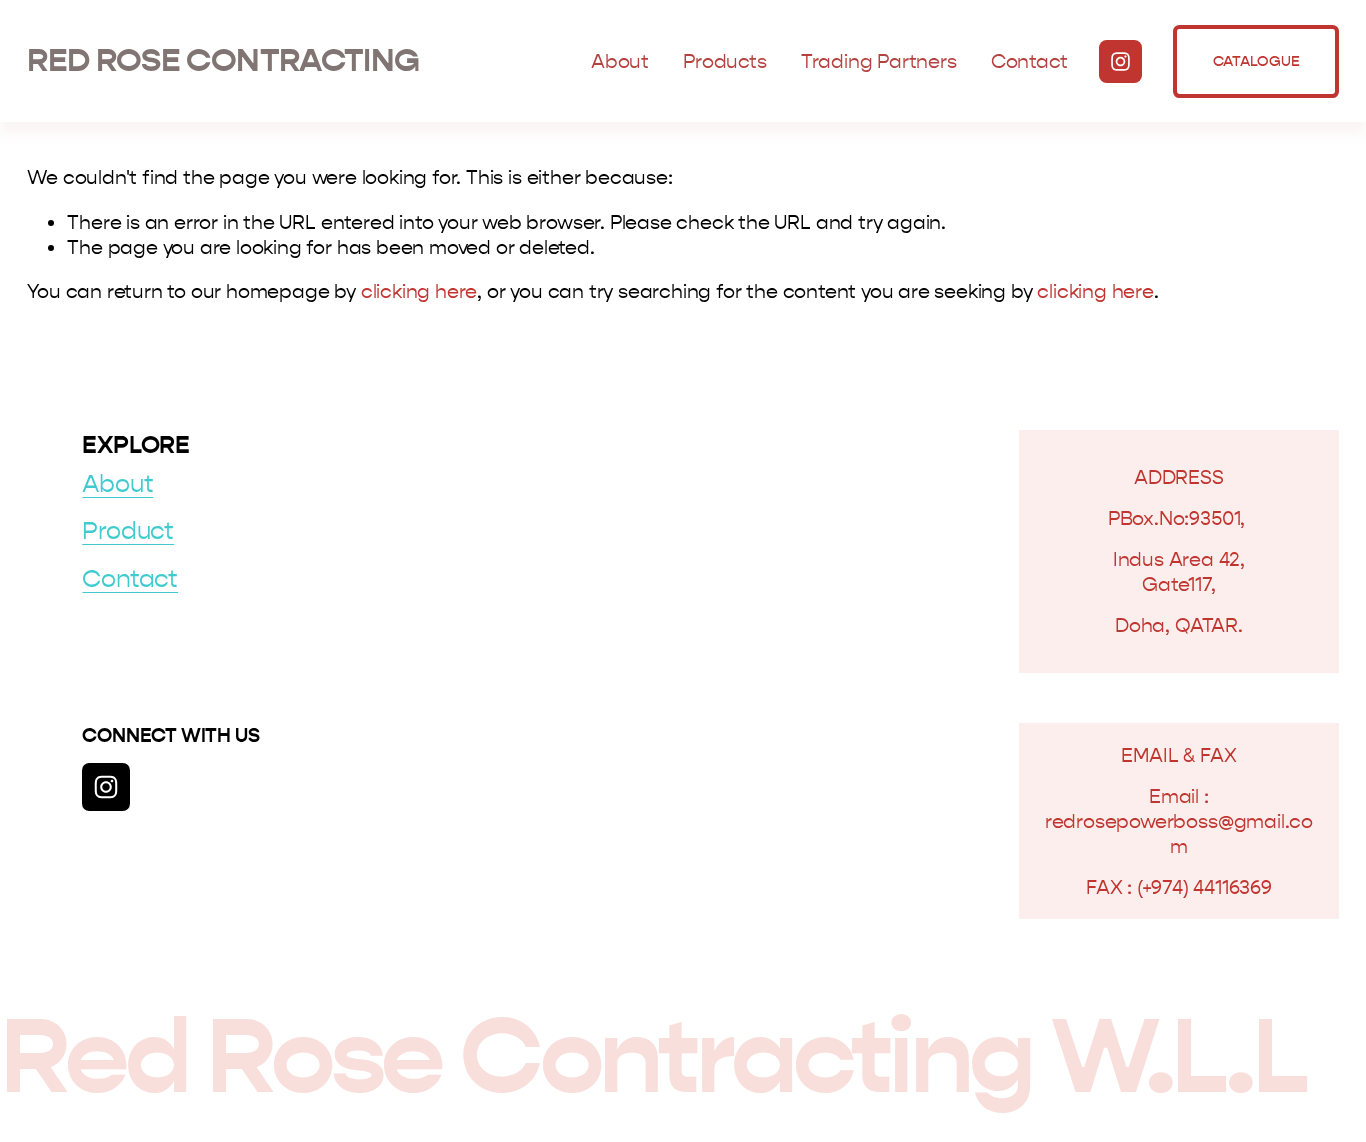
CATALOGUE (1256, 61)
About (620, 61)
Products (724, 61)
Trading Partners (879, 61)
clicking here (419, 291)
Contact (1029, 61)
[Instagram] (1120, 61)
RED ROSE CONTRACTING (223, 60)
